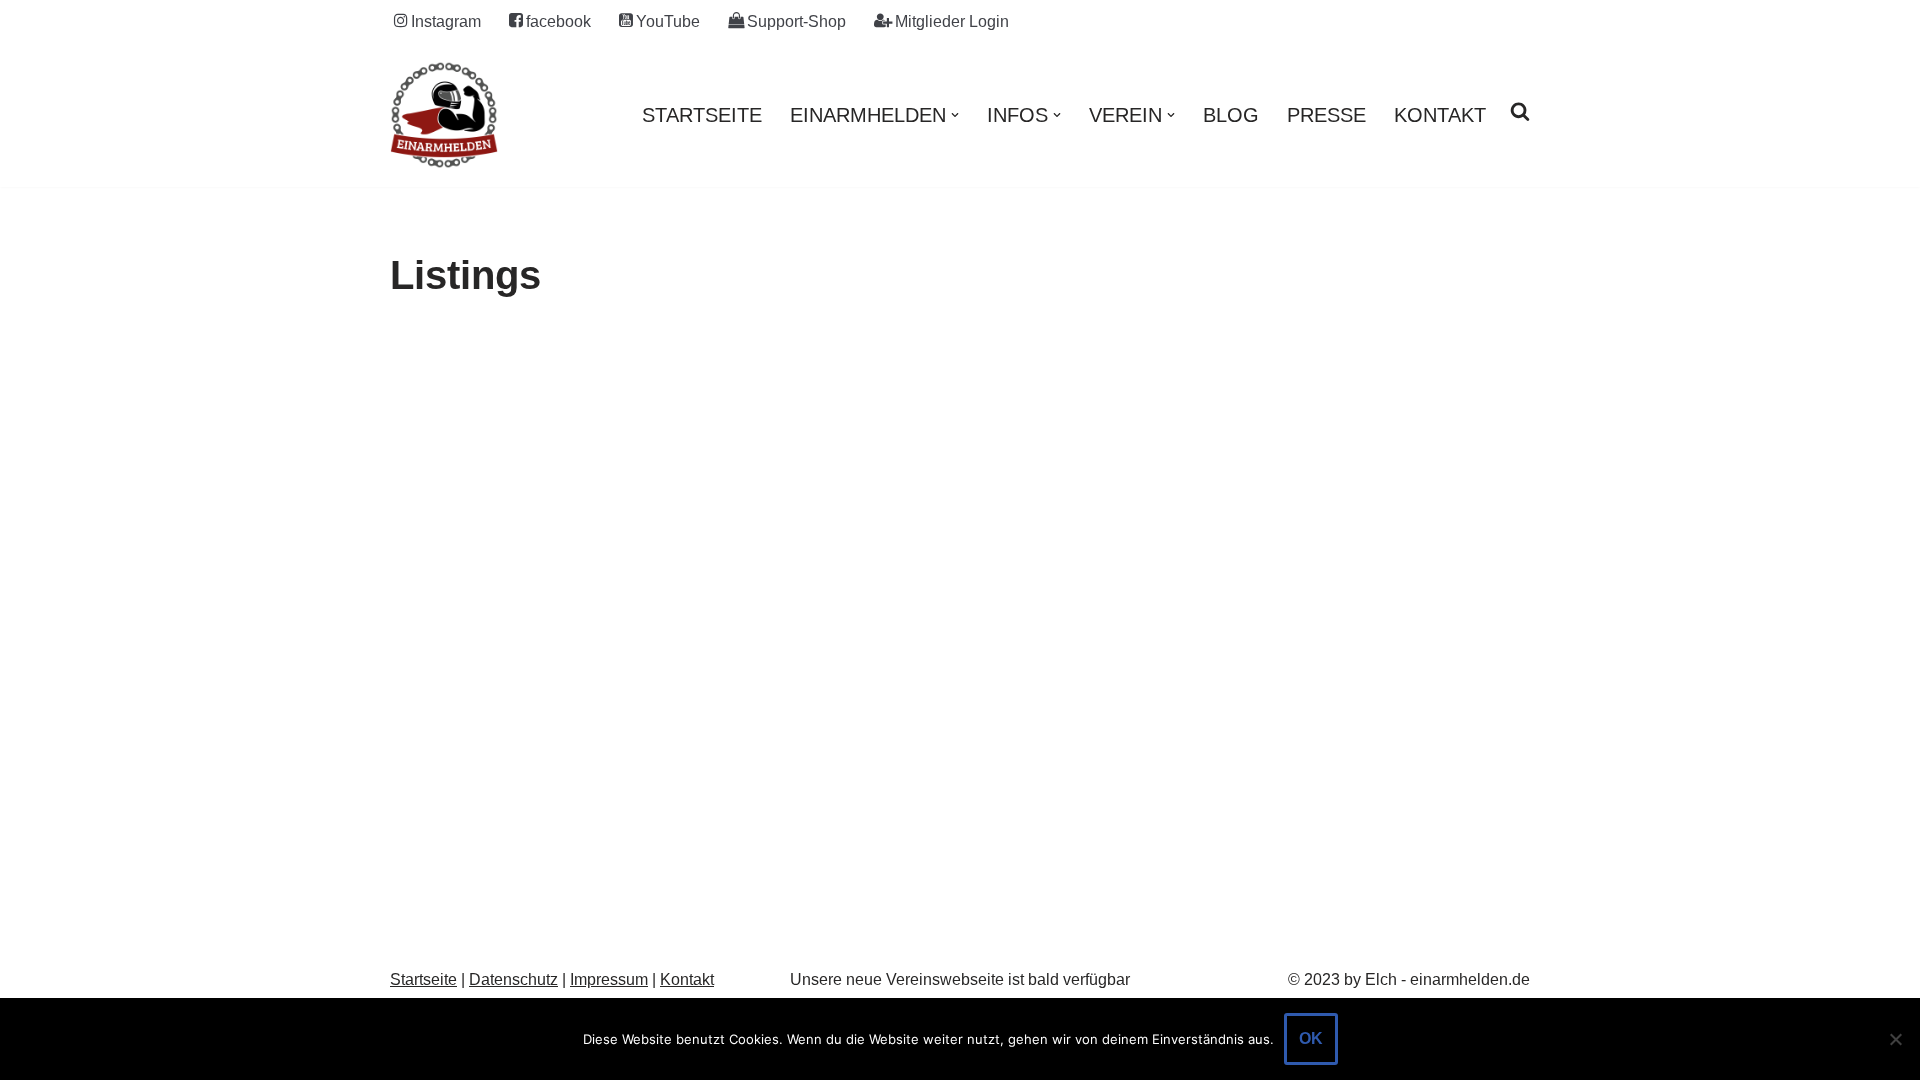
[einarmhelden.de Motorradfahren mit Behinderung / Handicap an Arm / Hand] (444, 115)
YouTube (668, 21)
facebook (558, 21)
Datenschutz (513, 979)
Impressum (609, 979)
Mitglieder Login (952, 21)
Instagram (446, 21)
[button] (955, 115)
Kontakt (1440, 115)
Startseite (702, 115)
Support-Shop (796, 21)
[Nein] (1895, 1039)
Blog (1231, 115)
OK (1311, 1038)
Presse (1326, 115)
